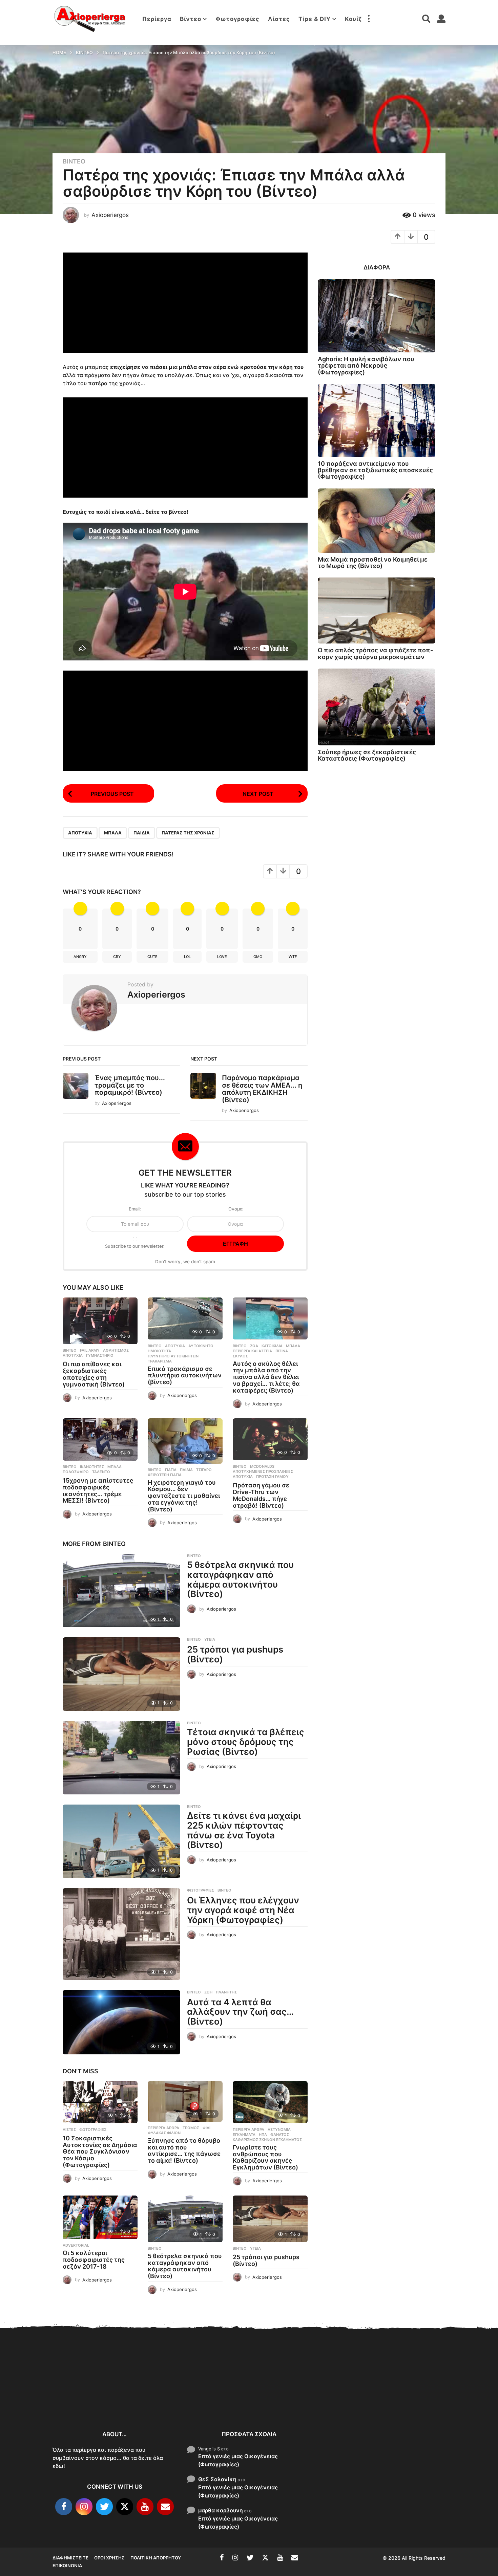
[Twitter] (104, 2507)
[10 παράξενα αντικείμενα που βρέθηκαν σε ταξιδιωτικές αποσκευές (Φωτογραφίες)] (377, 420)
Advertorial (76, 2245)
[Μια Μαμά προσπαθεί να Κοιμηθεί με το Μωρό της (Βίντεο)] (377, 521)
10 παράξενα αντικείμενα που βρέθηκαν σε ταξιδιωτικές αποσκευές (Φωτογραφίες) (375, 470)
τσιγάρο (204, 1470)
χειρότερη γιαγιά (165, 1475)
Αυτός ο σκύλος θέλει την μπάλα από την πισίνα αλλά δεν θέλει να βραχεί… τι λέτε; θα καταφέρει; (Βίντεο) (266, 1377)
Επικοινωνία (67, 2566)
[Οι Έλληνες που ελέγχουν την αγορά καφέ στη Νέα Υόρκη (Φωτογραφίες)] (121, 1934)
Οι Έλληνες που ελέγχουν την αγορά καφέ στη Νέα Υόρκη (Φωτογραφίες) (243, 1910)
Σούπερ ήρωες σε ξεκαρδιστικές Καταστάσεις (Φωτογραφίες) (367, 755)
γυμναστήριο (100, 1355)
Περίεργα (157, 19)
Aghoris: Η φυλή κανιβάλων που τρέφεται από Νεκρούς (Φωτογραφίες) (366, 366)
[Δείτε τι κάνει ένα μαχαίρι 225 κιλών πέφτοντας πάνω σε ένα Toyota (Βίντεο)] (121, 1841)
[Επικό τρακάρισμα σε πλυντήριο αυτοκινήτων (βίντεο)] (185, 1319)
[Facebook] (64, 2507)
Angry (80, 957)
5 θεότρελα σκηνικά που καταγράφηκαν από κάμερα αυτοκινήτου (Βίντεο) (240, 1579)
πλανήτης (226, 1992)
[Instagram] (84, 2507)
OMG (258, 957)
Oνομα (235, 1209)
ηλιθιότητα (159, 1351)
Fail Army (90, 1350)
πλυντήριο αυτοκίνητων (173, 1356)
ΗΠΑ (263, 2135)
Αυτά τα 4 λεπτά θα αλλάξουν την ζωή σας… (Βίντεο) (240, 2012)
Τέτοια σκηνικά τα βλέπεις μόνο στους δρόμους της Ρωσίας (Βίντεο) (246, 1742)
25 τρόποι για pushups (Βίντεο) (235, 1654)
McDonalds (262, 1466)
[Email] (165, 2507)
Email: (135, 1209)
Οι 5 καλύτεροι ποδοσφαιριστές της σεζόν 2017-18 (94, 2260)
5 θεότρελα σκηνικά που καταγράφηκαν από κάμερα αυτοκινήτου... (358, 2401)
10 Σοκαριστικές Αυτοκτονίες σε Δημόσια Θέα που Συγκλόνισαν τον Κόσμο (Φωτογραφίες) (100, 2152)
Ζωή (208, 1992)
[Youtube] (145, 2507)
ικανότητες (92, 1467)
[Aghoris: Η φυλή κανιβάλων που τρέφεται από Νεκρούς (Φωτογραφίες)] (377, 316)
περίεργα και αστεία (252, 1351)
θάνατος (280, 2135)
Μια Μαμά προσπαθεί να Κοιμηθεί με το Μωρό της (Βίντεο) (373, 563)
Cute (152, 957)
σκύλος (240, 1356)
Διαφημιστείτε (70, 2558)
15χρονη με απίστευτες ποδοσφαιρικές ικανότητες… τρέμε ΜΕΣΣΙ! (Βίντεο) (98, 1490)
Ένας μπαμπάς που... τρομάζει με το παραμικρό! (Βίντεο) (130, 1085)
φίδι (206, 2128)
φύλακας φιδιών (164, 2133)
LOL (187, 957)
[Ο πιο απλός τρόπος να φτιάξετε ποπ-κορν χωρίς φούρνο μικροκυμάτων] (377, 610)
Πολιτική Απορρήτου (156, 2558)
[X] (125, 2507)
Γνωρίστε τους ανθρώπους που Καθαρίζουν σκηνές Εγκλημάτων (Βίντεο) (265, 2157)
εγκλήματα (244, 2135)
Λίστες (279, 19)
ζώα (254, 1346)
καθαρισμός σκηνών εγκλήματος (267, 2140)
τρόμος (191, 2128)
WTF (293, 957)
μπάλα (113, 833)
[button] (369, 19)
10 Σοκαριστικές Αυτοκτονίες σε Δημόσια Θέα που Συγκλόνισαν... (86, 2397)
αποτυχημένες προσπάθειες (263, 1471)
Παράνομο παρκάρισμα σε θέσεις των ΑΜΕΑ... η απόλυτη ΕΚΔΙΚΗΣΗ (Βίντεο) (262, 1089)
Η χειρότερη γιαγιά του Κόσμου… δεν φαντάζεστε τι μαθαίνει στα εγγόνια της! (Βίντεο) (184, 1496)
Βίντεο (191, 19)
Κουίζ (353, 19)
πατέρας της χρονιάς (188, 833)
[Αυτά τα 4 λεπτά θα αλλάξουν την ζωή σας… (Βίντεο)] (121, 2022)
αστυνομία (279, 2130)
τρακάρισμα (160, 1361)
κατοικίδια (272, 1346)
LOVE (222, 957)
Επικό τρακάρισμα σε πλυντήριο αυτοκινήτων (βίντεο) (185, 1376)
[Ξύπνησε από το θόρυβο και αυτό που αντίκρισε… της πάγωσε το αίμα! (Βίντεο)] (185, 2101)
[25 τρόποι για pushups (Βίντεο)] (121, 1674)
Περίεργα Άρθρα (163, 2128)
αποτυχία (80, 833)
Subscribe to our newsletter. (135, 1246)
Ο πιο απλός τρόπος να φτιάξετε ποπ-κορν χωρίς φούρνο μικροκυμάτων (375, 653)
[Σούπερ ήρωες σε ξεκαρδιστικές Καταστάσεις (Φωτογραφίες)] (377, 707)
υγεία (210, 1639)
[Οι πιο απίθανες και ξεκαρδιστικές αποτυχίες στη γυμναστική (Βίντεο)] (100, 1321)
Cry (117, 957)
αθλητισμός (116, 1350)
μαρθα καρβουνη (221, 2510)
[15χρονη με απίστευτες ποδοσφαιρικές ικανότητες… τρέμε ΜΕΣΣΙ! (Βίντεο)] (100, 1439)
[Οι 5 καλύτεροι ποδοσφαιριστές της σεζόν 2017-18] (100, 2218)
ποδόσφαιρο (76, 1472)
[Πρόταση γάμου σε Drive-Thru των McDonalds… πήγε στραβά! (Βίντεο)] (270, 1439)
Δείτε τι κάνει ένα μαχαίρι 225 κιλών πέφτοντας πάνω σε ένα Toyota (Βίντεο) (244, 1830)
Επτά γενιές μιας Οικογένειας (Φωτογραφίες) (238, 2460)
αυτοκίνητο (201, 1346)
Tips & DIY (315, 19)
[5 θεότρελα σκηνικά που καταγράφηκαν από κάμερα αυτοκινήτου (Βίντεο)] (121, 1590)
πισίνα (282, 1351)
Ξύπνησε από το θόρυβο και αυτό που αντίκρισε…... (154, 2393)
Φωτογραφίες (237, 19)
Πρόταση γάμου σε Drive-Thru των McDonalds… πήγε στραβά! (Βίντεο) (261, 1495)
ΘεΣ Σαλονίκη (217, 2479)
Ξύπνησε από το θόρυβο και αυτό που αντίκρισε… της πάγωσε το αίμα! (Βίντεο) (184, 2151)
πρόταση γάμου (272, 1477)
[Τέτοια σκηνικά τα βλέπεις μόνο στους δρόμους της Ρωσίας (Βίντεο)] (121, 1758)
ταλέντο (101, 1472)
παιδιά (142, 833)
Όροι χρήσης (109, 2558)
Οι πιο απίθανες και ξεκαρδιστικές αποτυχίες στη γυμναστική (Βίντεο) (94, 1374)
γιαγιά (171, 1470)
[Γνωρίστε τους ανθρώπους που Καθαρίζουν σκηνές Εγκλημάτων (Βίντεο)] (270, 2102)
